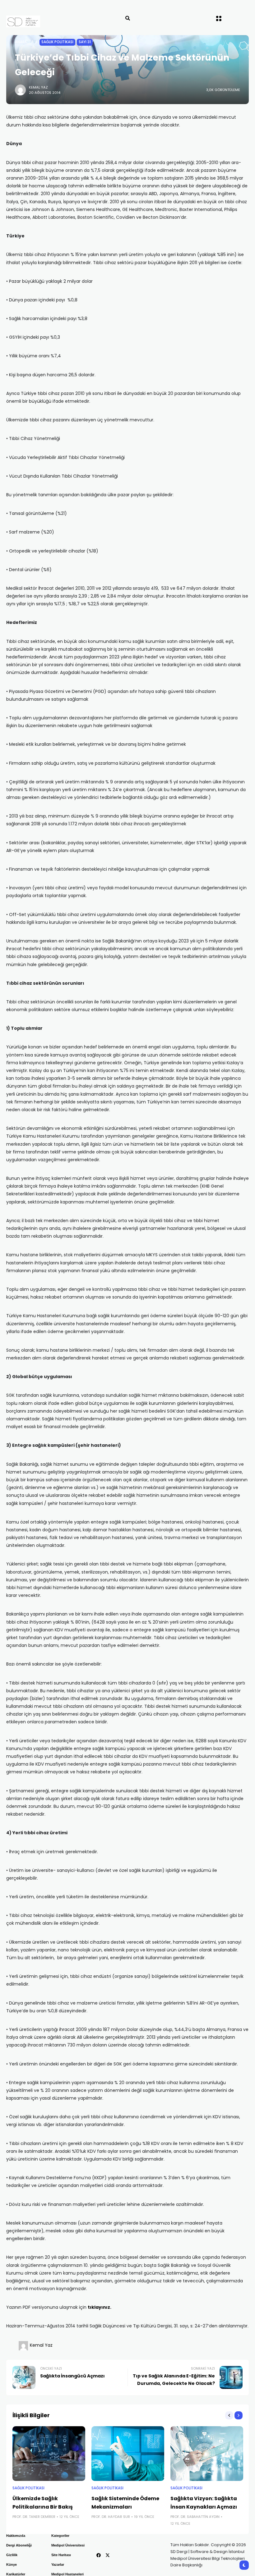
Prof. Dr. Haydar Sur (111, 2517)
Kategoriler (60, 2536)
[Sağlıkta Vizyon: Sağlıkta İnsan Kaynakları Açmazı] (207, 2454)
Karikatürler (16, 2574)
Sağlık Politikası (57, 42)
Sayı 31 (85, 42)
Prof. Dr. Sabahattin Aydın (195, 2517)
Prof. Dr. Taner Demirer (34, 2517)
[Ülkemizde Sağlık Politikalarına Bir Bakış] (49, 2454)
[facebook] (99, 2555)
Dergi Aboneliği (19, 2545)
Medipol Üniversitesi (68, 2545)
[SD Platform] (37, 21)
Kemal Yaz (38, 87)
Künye (12, 2565)
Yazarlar (58, 2565)
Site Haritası (61, 2555)
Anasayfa (24, 42)
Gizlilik (12, 2555)
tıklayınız (99, 2307)
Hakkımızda (16, 2536)
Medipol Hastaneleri (67, 2574)
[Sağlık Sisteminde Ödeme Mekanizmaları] (128, 2454)
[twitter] (108, 2555)
